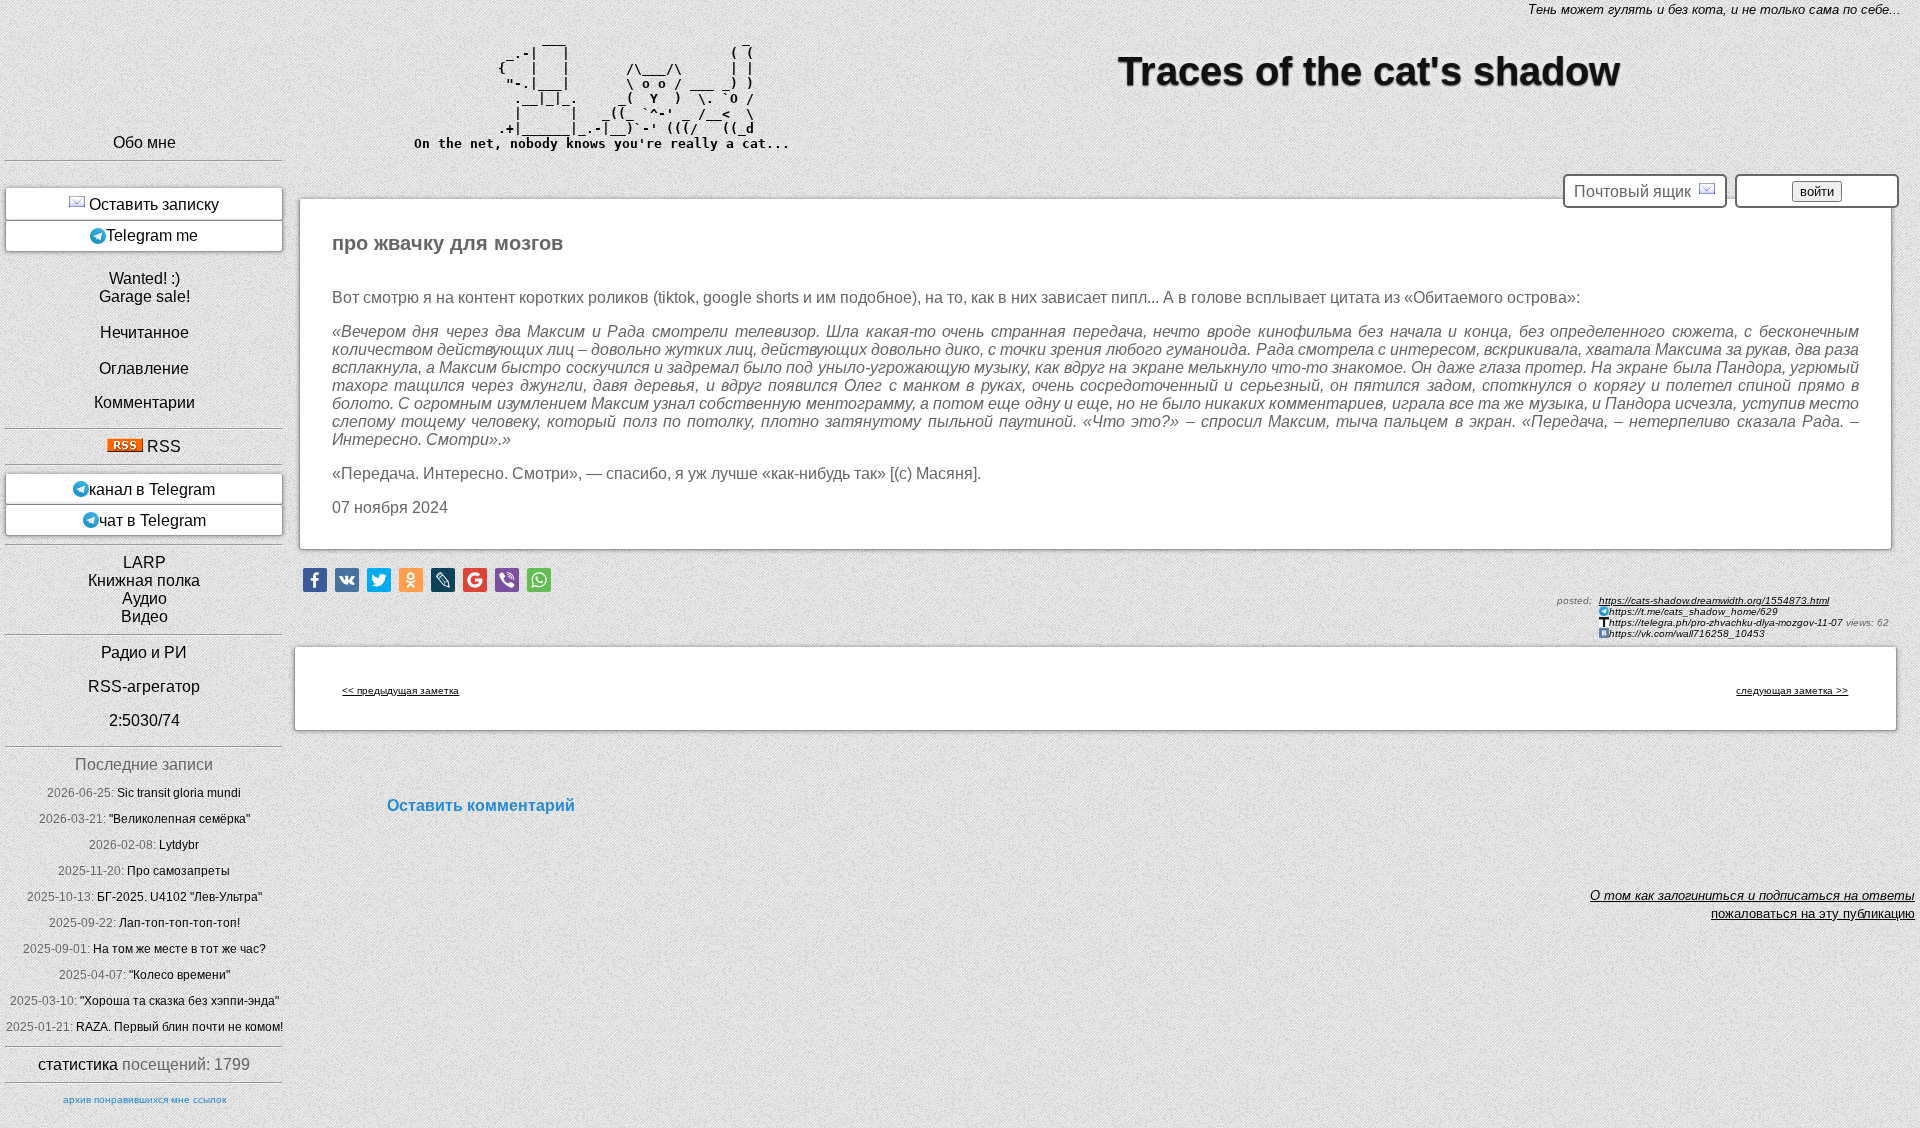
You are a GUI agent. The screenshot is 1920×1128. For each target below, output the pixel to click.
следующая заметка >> (1792, 690)
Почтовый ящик (1636, 191)
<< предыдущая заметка (400, 690)
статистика (78, 1064)
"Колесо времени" (179, 975)
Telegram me (152, 235)
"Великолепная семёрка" (179, 819)
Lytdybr (179, 845)
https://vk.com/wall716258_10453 (1687, 633)
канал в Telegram (152, 489)
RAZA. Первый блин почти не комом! (179, 1027)
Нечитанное (144, 332)
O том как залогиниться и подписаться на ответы (1752, 895)
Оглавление (144, 368)
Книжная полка (144, 580)
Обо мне (144, 142)
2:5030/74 (144, 720)
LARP (144, 562)
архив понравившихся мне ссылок (144, 1099)
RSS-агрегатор (144, 686)
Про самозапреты (178, 871)
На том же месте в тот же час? (179, 949)
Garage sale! (144, 296)
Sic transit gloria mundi (179, 793)
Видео (144, 616)
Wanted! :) (144, 278)
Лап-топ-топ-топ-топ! (179, 923)
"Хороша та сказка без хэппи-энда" (179, 1001)
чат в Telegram (152, 520)
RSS (162, 446)
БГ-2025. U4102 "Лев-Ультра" (179, 897)
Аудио (144, 598)
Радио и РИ (144, 652)
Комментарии (144, 402)
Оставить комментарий (481, 805)
